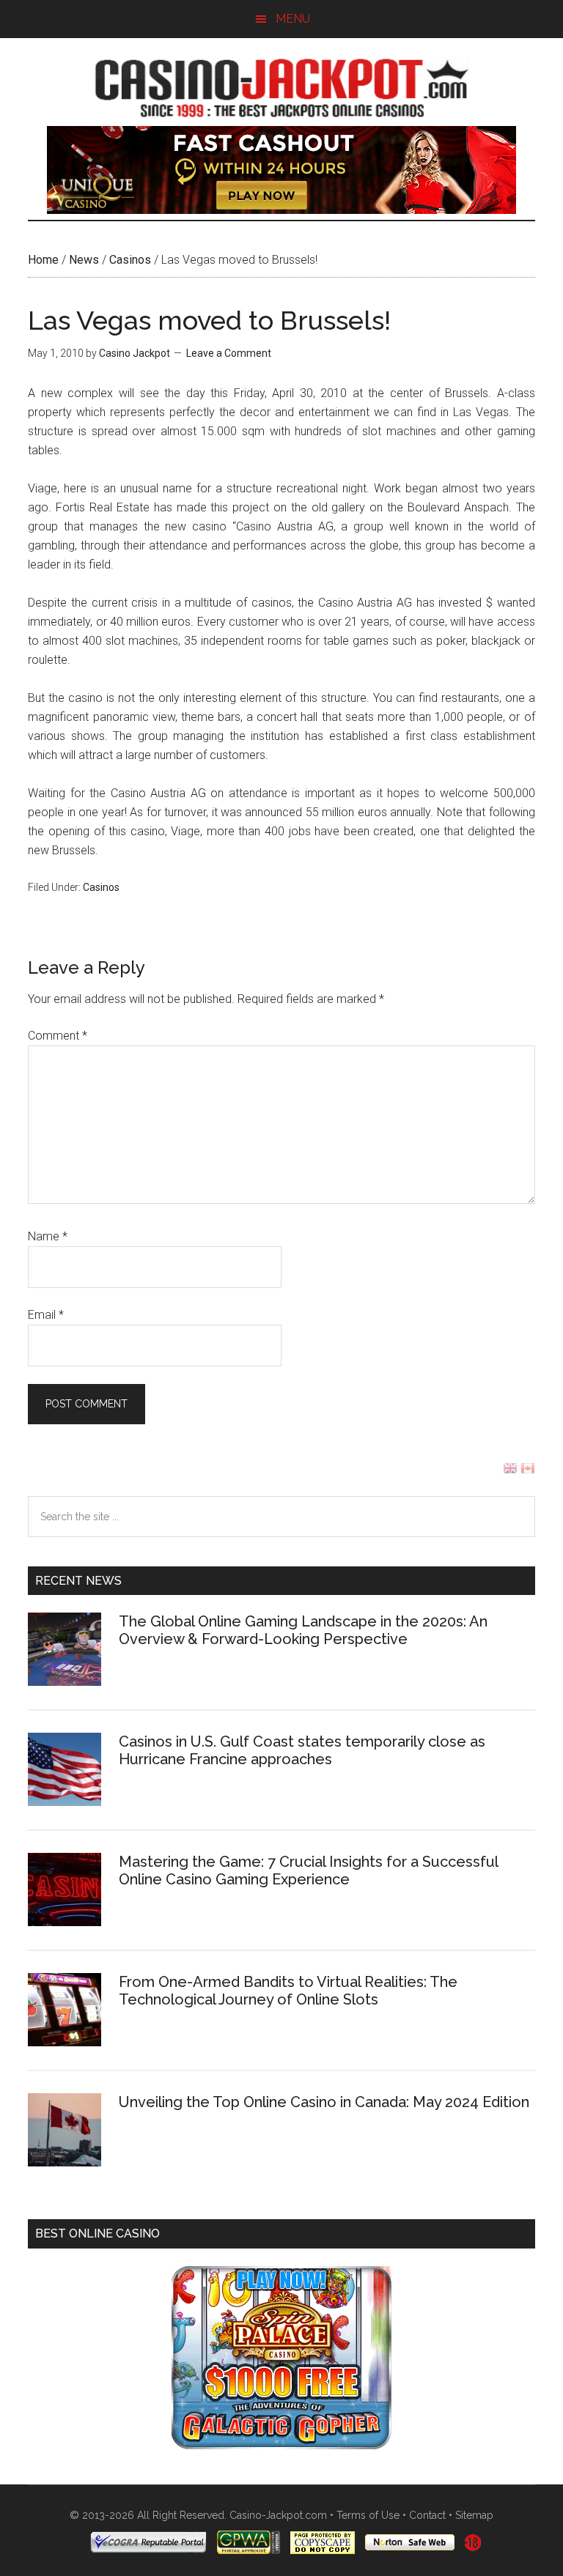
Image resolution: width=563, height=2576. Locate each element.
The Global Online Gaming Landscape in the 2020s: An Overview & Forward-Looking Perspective (303, 1630)
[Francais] (528, 1472)
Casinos (130, 260)
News (84, 260)
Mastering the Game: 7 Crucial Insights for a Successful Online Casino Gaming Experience (308, 1870)
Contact (427, 2515)
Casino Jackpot (281, 86)
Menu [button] (293, 19)
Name (48, 1236)
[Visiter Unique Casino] (281, 210)
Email (46, 1315)
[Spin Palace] (281, 2445)
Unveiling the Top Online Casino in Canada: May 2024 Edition (324, 2102)
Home (43, 260)
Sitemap (474, 2515)
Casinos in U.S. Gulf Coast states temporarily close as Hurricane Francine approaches (302, 1750)
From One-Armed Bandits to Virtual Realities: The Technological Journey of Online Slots (288, 1991)
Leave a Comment (229, 353)
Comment (58, 1036)
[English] (510, 1472)
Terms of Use (368, 2515)
